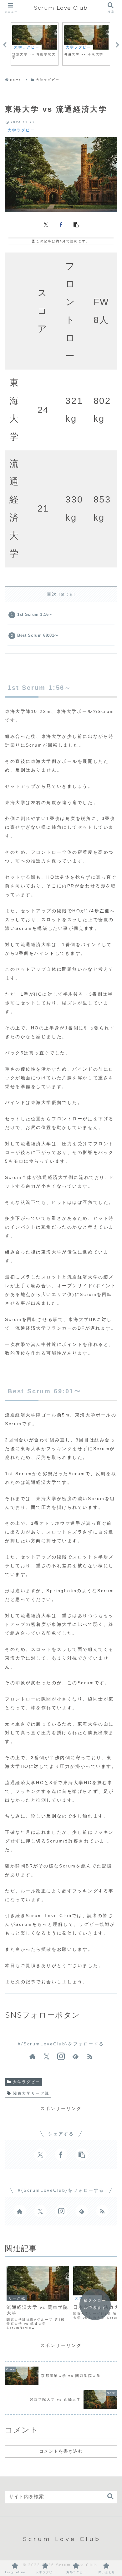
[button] (76, 224)
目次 (52, 594)
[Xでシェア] (46, 224)
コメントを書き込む (61, 2451)
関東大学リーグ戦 (31, 2093)
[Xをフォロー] (47, 2057)
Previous (5, 45)
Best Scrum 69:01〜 (38, 635)
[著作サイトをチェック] (32, 2057)
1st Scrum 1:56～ (35, 615)
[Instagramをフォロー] (61, 2057)
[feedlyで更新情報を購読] (75, 2057)
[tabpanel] (35, 44)
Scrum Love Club (61, 8)
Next (117, 45)
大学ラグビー (26, 2082)
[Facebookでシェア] (61, 224)
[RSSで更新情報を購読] (90, 2057)
